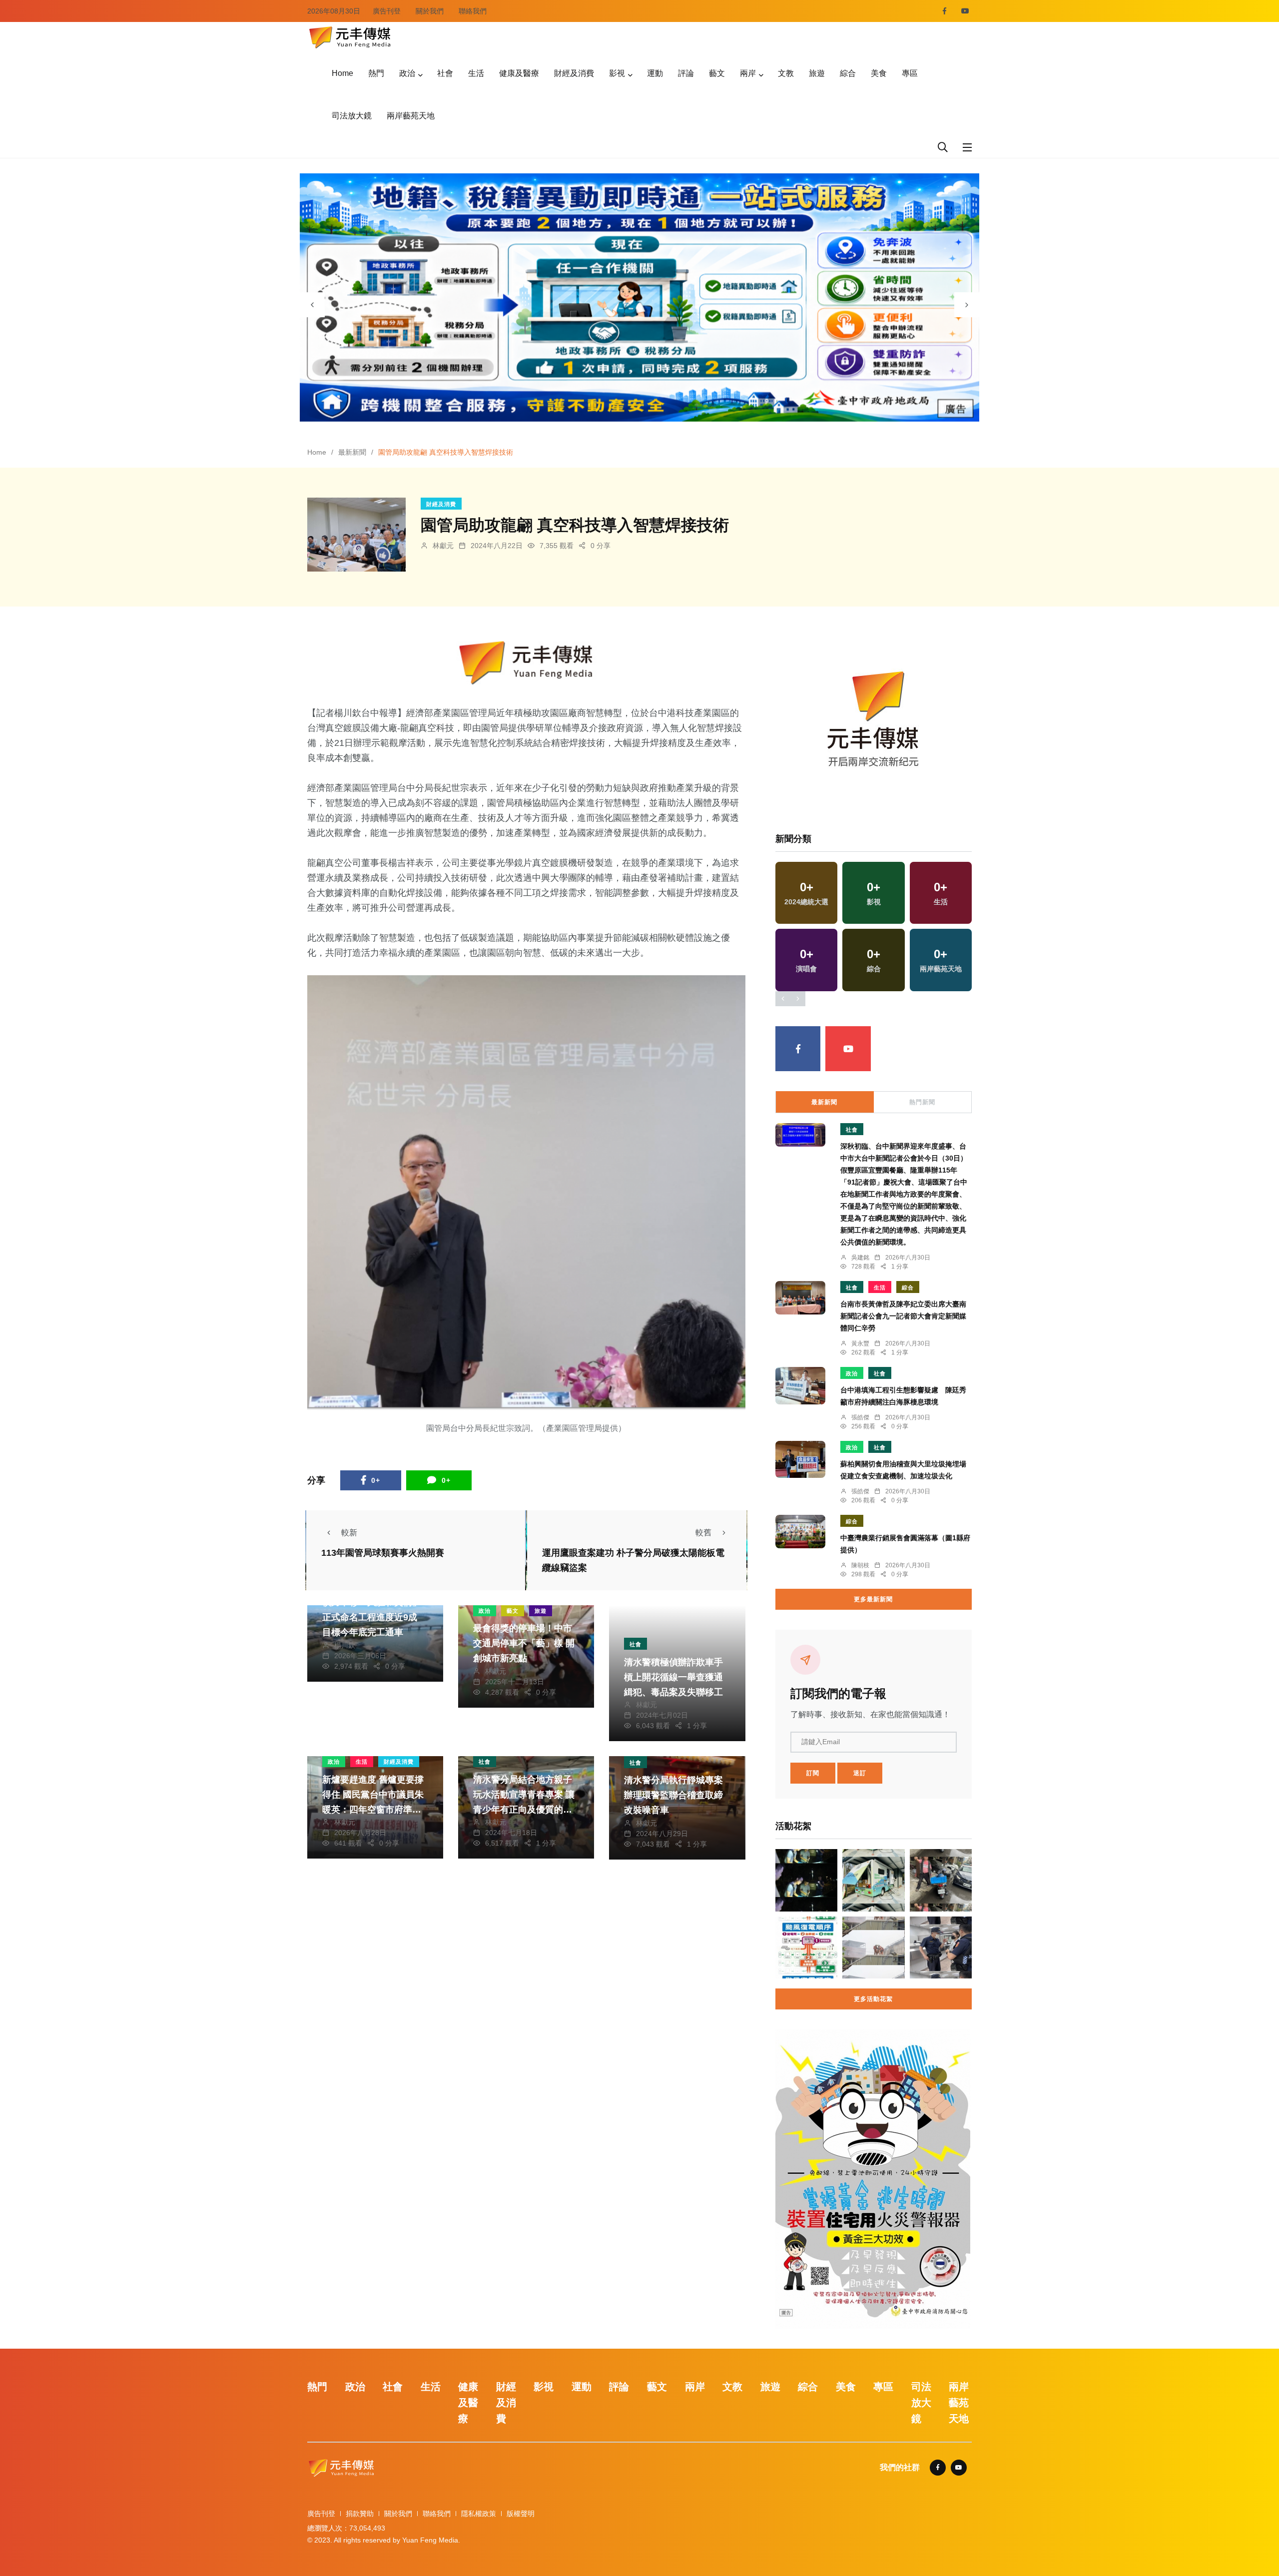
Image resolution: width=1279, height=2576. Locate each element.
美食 (879, 73)
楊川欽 (345, 1645)
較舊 (703, 1533)
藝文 (717, 73)
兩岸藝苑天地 (411, 116)
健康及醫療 (519, 73)
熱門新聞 (922, 1102)
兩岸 (748, 73)
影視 (617, 73)
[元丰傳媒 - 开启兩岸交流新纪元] (350, 36)
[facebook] (945, 11)
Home (342, 73)
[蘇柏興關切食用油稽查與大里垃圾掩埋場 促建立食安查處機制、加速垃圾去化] (800, 1459)
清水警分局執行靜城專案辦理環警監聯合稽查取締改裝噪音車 (673, 1795)
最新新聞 (352, 452)
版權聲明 (521, 2514)
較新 (349, 1533)
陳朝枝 (860, 1565)
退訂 (860, 1773)
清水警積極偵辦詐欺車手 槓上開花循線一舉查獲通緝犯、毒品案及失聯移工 (673, 1677)
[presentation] (312, 305)
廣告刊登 (387, 11)
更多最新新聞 (873, 1599)
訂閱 (813, 1773)
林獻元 (443, 546)
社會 (445, 73)
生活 (476, 73)
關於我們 (430, 11)
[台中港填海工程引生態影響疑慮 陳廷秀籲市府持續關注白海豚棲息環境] (800, 1386)
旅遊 (817, 73)
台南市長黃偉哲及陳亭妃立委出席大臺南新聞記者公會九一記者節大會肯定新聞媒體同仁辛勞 (903, 1316)
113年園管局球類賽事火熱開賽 (383, 1553)
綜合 (848, 73)
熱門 (376, 73)
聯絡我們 (473, 11)
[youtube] (965, 11)
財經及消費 (574, 73)
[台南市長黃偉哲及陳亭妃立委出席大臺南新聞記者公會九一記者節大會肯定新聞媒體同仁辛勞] (800, 1298)
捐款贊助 (360, 2514)
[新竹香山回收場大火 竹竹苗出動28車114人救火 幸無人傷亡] (873, 1947)
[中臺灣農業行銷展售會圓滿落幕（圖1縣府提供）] (800, 1532)
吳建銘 (860, 1258)
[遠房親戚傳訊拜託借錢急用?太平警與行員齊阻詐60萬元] (941, 1947)
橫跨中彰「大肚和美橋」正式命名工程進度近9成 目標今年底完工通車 (372, 1617)
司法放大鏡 (352, 116)
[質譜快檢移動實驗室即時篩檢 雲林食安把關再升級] (873, 1880)
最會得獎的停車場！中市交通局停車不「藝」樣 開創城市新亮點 (524, 1643)
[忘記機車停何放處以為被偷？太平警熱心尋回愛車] (941, 1880)
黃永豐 (860, 1343)
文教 (786, 73)
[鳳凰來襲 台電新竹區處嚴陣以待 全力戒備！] (806, 1947)
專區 (910, 73)
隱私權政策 (479, 2514)
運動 (655, 73)
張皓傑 (860, 1417)
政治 (407, 73)
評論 (686, 73)
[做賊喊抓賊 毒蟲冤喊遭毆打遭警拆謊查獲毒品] (806, 1880)
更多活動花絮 (873, 1999)
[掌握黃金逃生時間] (526, 663)
